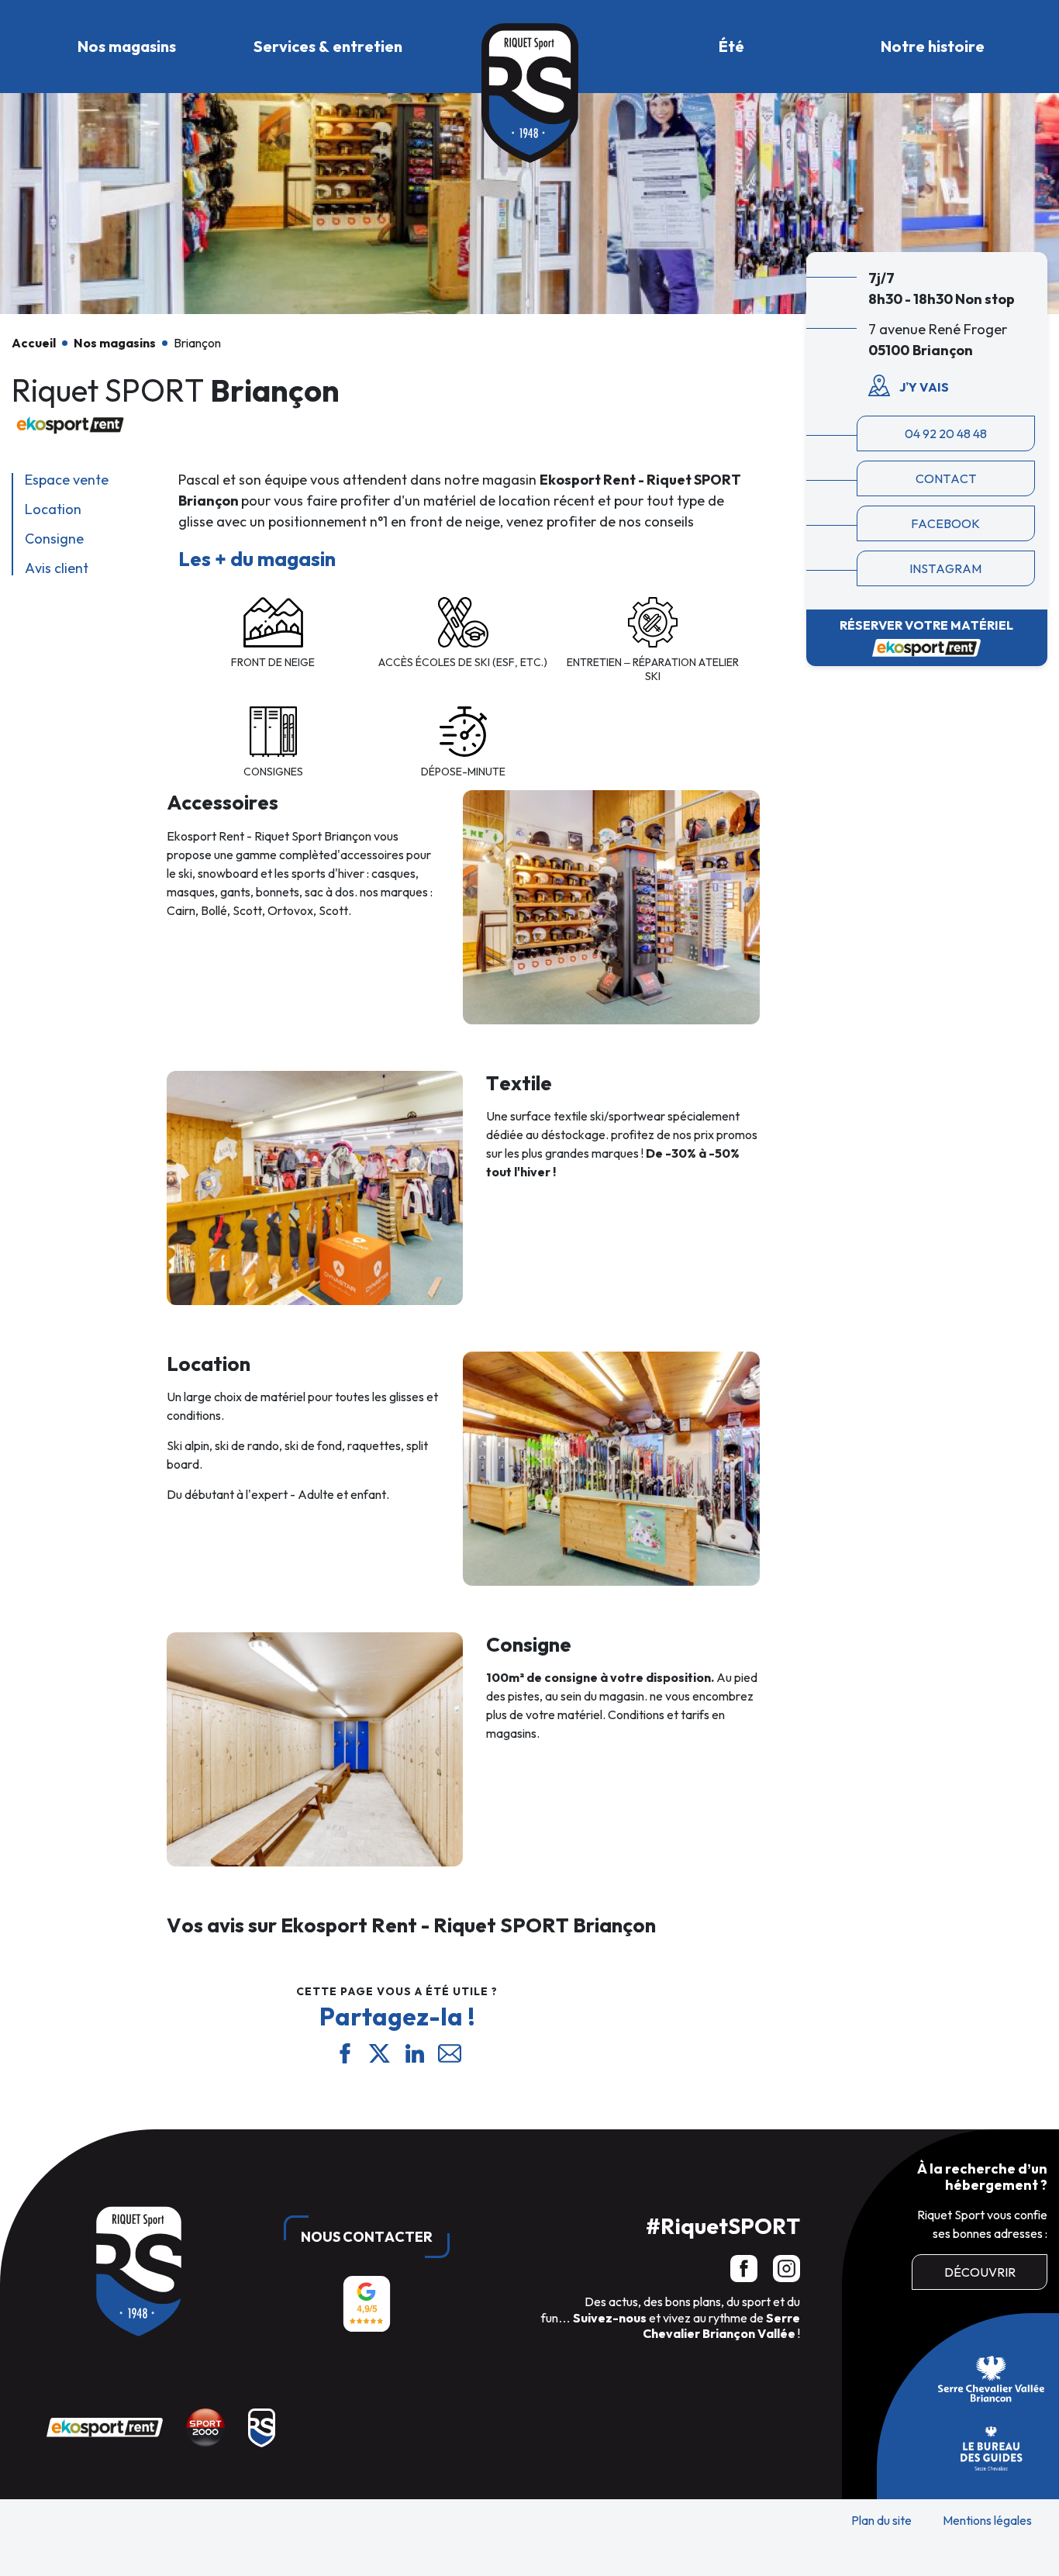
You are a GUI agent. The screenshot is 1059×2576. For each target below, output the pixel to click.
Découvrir (980, 2272)
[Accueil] (139, 2268)
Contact (946, 478)
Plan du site (881, 2520)
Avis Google (367, 2304)
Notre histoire (933, 46)
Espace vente (67, 481)
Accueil (34, 343)
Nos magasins (127, 46)
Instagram (945, 568)
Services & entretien (328, 46)
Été (731, 46)
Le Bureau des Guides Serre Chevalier (991, 2449)
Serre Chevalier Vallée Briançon (991, 2379)
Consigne (54, 539)
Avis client (57, 567)
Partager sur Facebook (345, 2054)
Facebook (945, 523)
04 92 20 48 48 (946, 433)
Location (53, 509)
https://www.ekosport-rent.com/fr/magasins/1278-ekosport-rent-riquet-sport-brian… (927, 638)
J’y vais (924, 387)
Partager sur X (379, 2054)
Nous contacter (367, 2237)
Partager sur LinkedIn (414, 2054)
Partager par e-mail (449, 2054)
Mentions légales (987, 2520)
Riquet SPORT (530, 93)
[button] (611, 907)
